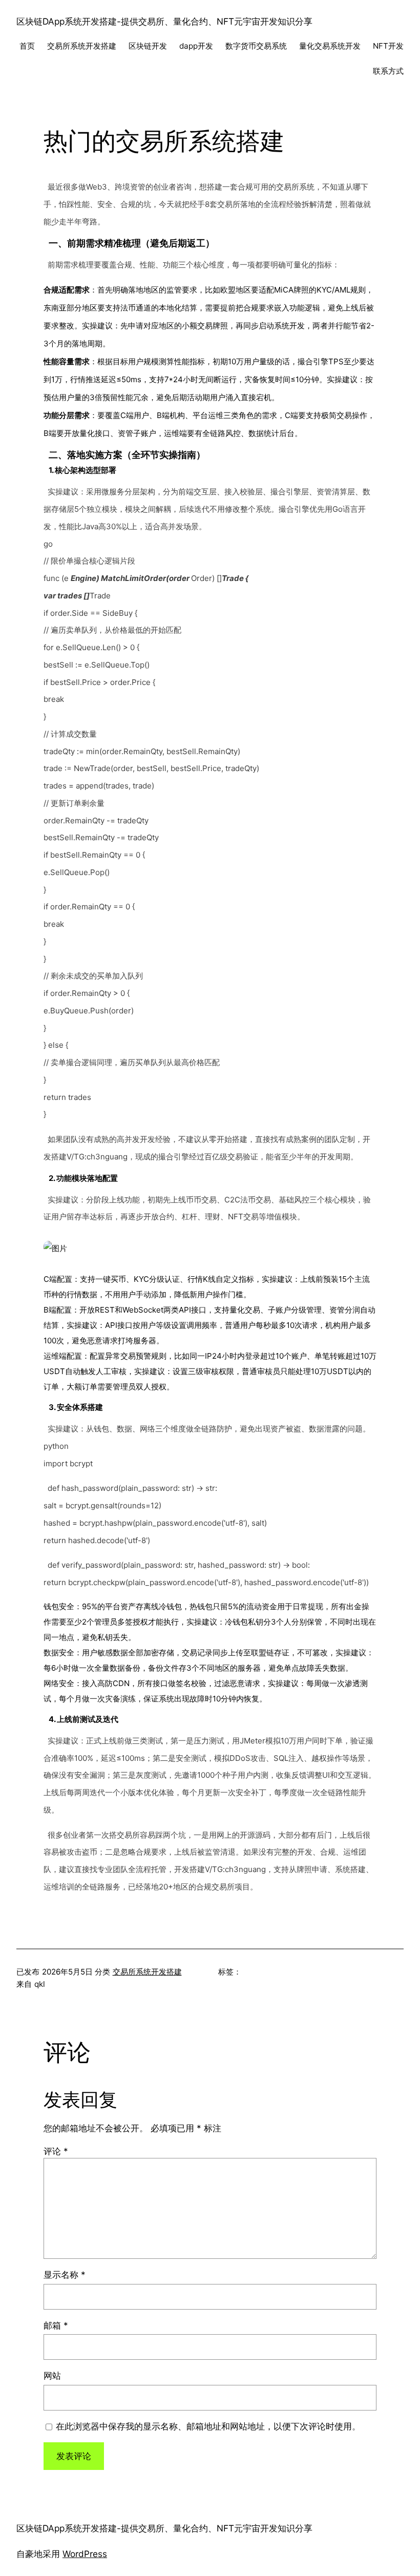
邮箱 (56, 2325)
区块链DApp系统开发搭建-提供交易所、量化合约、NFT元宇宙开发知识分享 (164, 21)
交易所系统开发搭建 (147, 1972)
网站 (52, 2375)
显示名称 (65, 2274)
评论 (56, 2151)
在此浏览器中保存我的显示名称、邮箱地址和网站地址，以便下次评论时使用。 (208, 2426)
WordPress (85, 2554)
